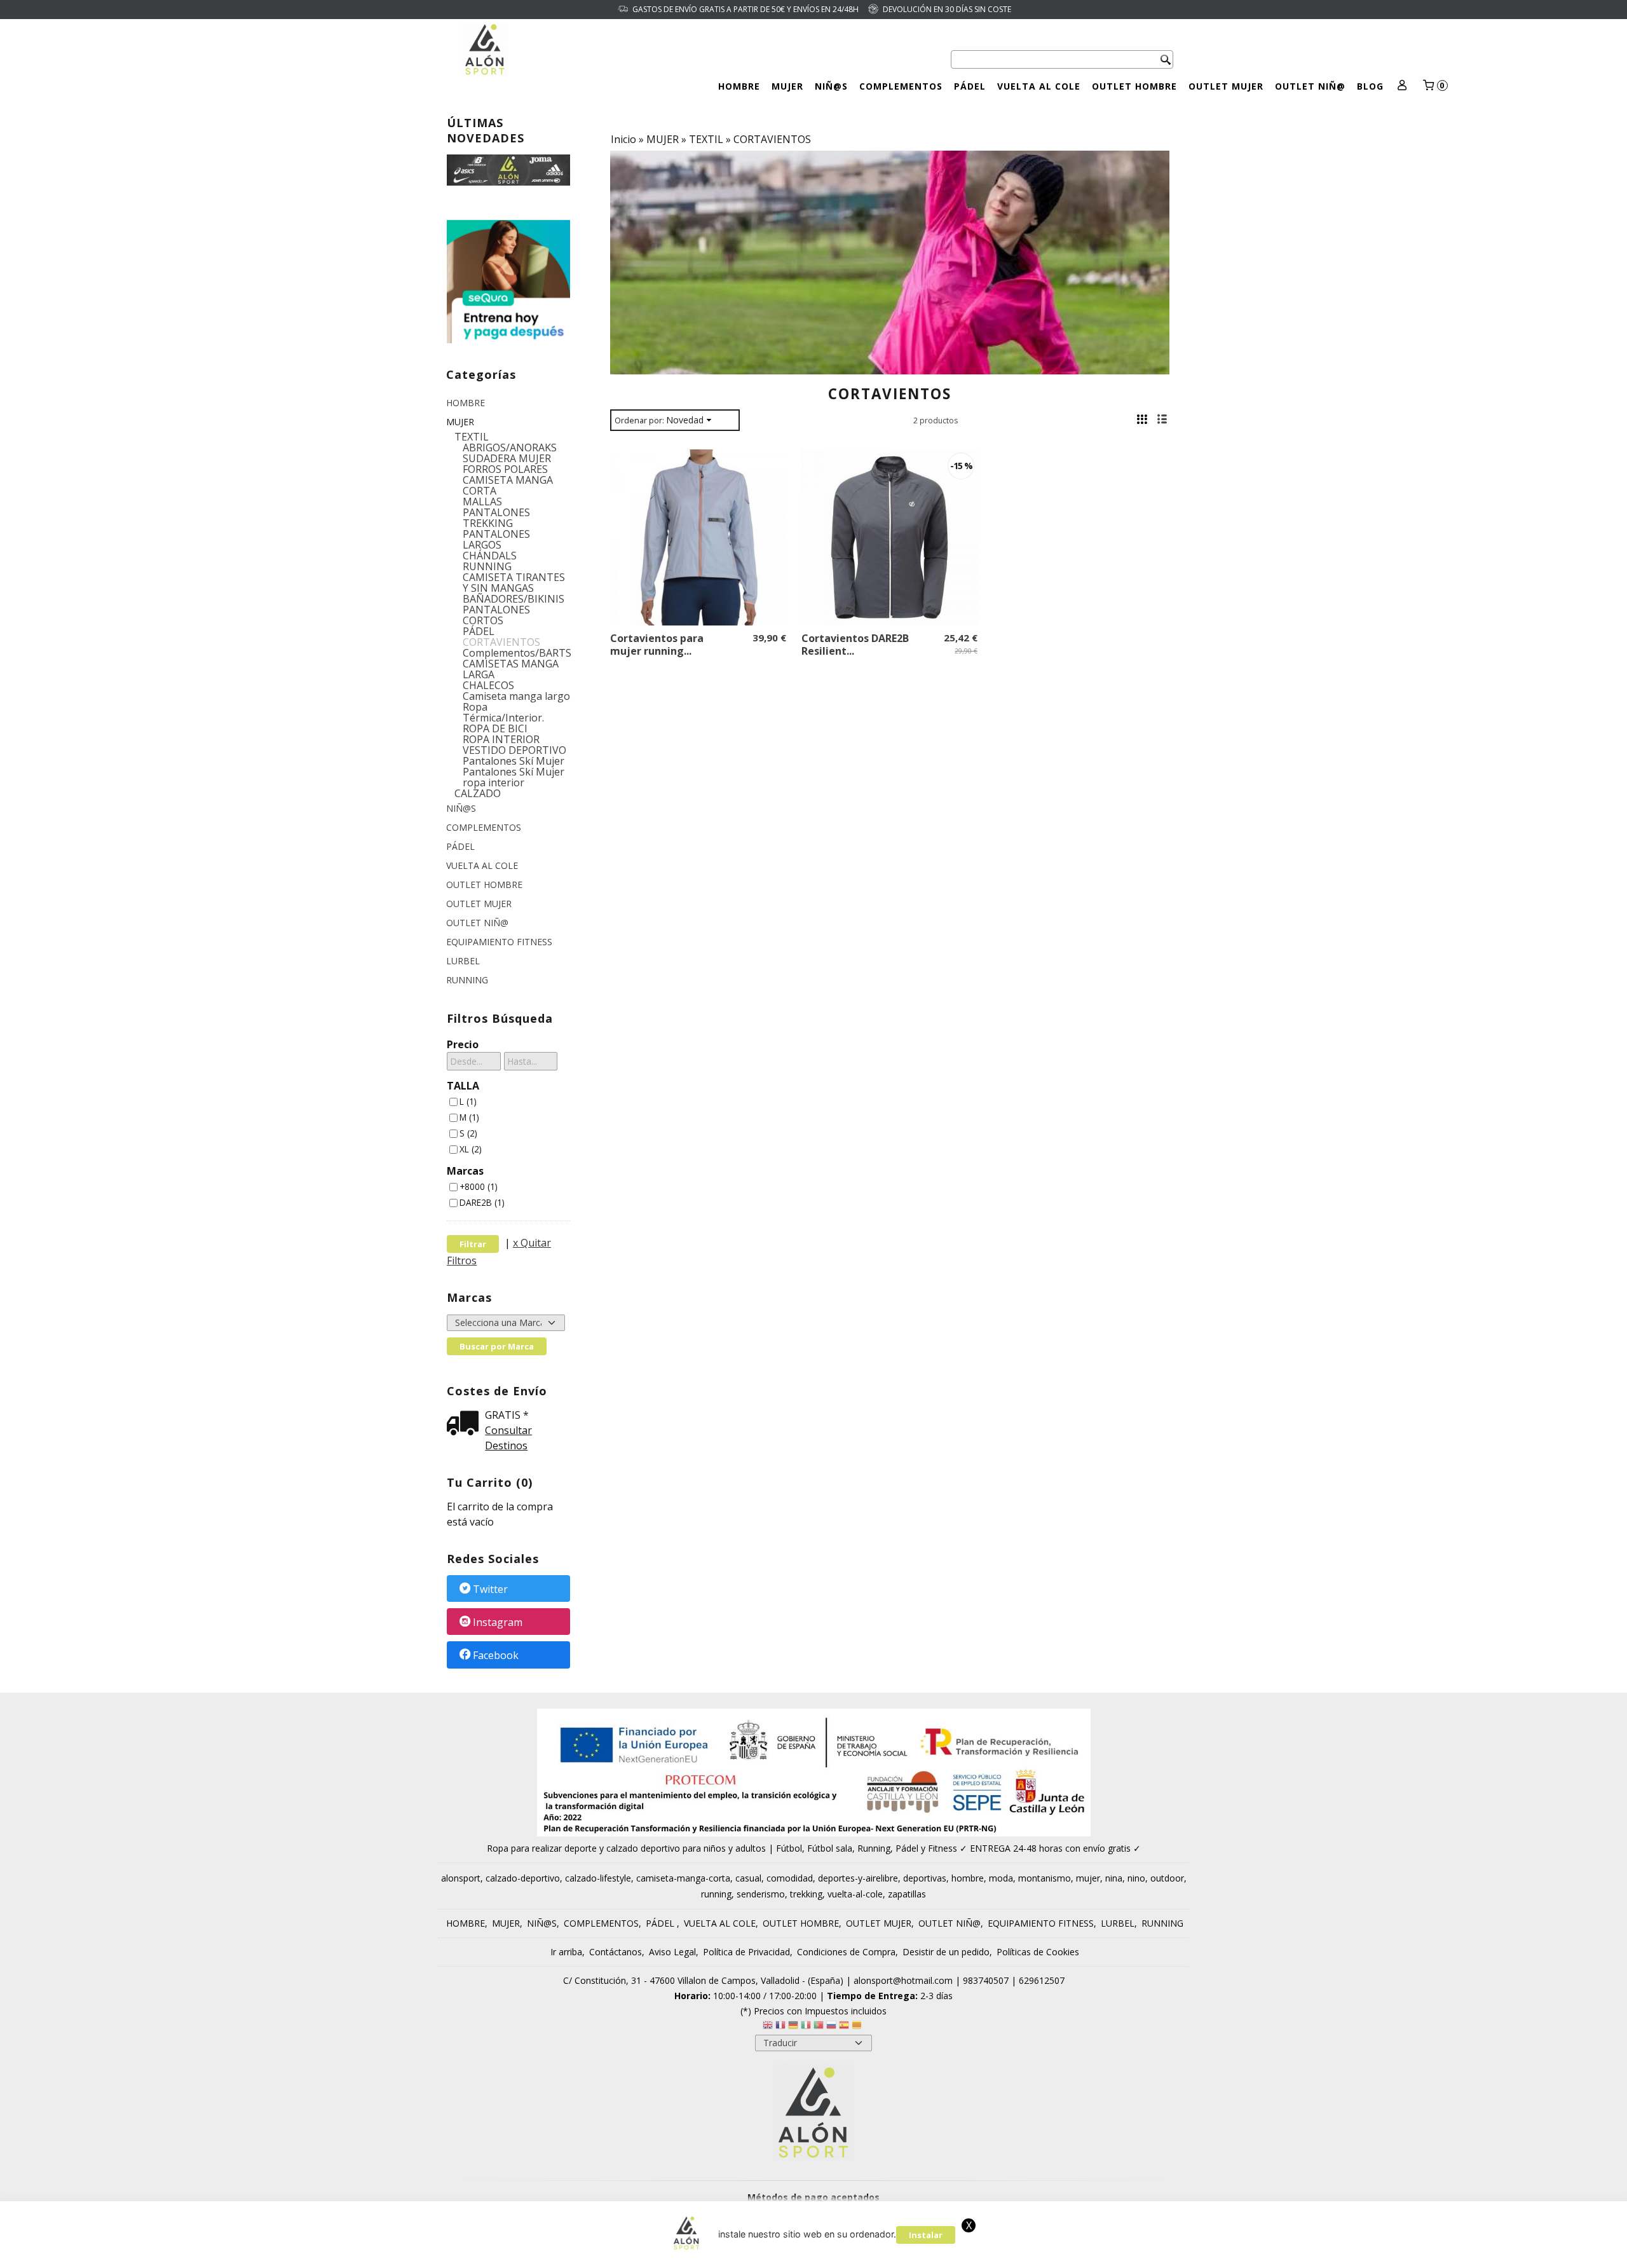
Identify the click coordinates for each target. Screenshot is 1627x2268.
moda (1001, 1878)
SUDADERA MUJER (507, 459)
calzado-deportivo (523, 1878)
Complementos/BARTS (517, 653)
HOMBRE (739, 86)
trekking (806, 1894)
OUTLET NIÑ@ (1310, 86)
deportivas (925, 1878)
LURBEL (463, 961)
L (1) (468, 1101)
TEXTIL (472, 437)
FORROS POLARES (505, 469)
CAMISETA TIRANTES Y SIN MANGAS (514, 583)
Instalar (926, 2235)
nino (1136, 1878)
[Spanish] (844, 2027)
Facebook (496, 1656)
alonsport (461, 1878)
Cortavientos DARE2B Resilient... (855, 645)
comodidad (790, 1878)
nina (1114, 1878)
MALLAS (482, 502)
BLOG (1370, 86)
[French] (780, 2027)
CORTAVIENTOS (501, 642)
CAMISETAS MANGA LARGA (511, 669)
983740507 (986, 1980)
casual (748, 1878)
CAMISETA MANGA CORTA (508, 486)
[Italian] (806, 2027)
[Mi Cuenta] (1402, 86)
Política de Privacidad (746, 1952)
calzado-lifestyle (598, 1878)
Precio (463, 1044)
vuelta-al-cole (855, 1894)
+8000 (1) (479, 1186)
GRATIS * (507, 1415)
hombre (968, 1878)
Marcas (465, 1171)
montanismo (1045, 1878)
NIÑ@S (831, 86)
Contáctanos (616, 1952)
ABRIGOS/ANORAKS (510, 448)
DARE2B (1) (482, 1202)
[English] (768, 2027)
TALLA (463, 1086)
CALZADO (478, 794)
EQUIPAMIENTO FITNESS (499, 942)
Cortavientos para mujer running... (657, 645)
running (716, 1894)
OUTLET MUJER (1226, 86)
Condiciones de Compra (846, 1952)
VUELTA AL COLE (1039, 86)
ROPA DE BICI (495, 729)
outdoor (1167, 1878)
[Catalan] (858, 2027)
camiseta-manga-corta (683, 1878)
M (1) (469, 1117)
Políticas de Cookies (1038, 1952)
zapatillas (907, 1894)
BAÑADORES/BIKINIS (514, 599)
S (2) (468, 1133)
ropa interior (494, 783)
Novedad (685, 420)
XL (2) (471, 1149)
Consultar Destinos (508, 1438)
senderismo (761, 1894)
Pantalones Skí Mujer (514, 761)
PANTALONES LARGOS (496, 540)
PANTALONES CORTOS (496, 615)
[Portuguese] (819, 2027)
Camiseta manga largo (516, 696)
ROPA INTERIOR (501, 740)
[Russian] (831, 2027)
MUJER (787, 86)
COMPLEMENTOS (901, 86)
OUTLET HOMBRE (1134, 86)
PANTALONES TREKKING (496, 518)
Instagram (498, 1622)
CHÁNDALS (490, 556)
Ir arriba (566, 1952)
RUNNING (487, 567)
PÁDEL (970, 86)
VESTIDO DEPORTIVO (514, 750)
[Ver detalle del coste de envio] (466, 1424)
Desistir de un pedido (946, 1952)
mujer (1088, 1878)
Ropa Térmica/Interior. (503, 713)
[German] (793, 2027)
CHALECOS (488, 686)
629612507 (1042, 1980)
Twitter (490, 1589)
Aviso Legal (672, 1952)
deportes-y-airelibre (858, 1878)
